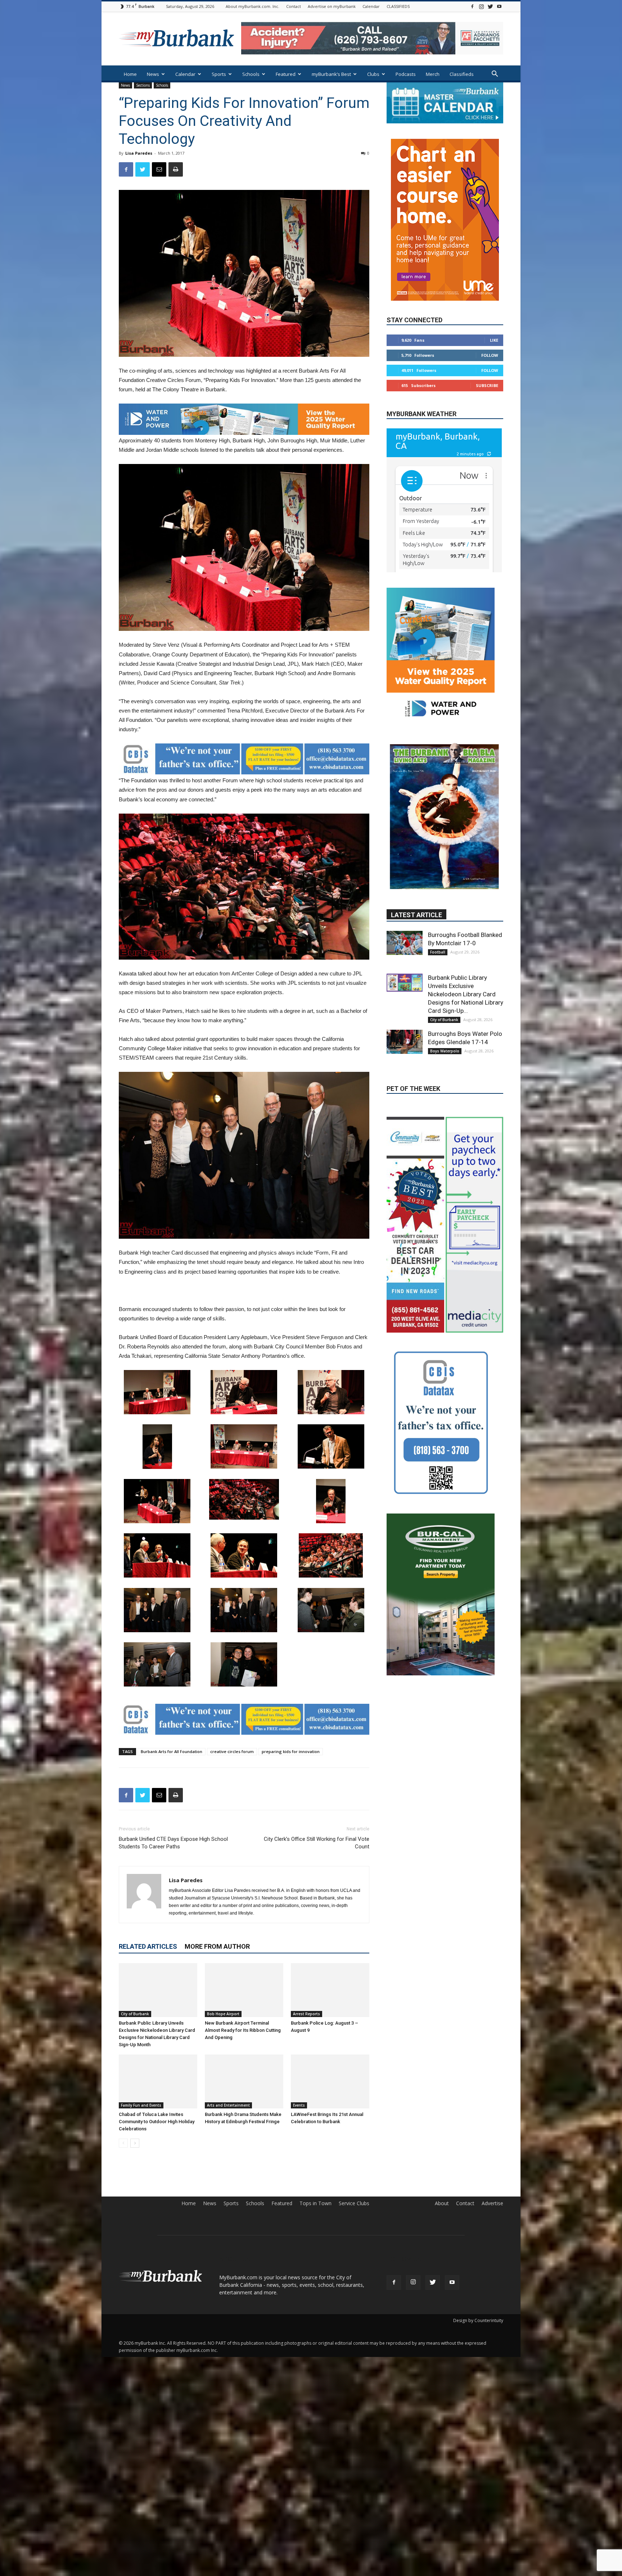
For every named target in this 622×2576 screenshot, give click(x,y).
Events (299, 2105)
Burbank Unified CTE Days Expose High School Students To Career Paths (173, 1843)
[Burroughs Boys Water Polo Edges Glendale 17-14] (405, 960)
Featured (286, 74)
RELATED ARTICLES (148, 1946)
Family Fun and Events (141, 2105)
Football (438, 870)
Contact (294, 6)
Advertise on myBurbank (332, 6)
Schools (251, 74)
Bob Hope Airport (223, 2014)
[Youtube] (499, 6)
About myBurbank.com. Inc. (253, 6)
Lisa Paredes (139, 153)
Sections (143, 85)
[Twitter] (490, 6)
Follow (490, 334)
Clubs (373, 74)
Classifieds (462, 74)
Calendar (371, 6)
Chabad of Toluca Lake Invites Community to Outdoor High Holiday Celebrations (157, 2122)
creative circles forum (232, 1751)
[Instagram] (481, 6)
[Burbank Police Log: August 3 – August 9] (330, 1990)
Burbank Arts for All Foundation (172, 1751)
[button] (495, 75)
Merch (433, 74)
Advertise (492, 2203)
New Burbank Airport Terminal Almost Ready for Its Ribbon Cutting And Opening (243, 2030)
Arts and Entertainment (228, 2105)
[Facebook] (472, 6)
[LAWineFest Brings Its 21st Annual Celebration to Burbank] (330, 2081)
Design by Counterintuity (478, 2320)
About (442, 2203)
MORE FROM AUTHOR (217, 1946)
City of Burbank (135, 2014)
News (153, 74)
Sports (219, 74)
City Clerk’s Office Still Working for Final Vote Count (317, 1843)
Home (130, 74)
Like (494, 318)
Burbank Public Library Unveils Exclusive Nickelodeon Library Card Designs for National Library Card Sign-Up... (466, 912)
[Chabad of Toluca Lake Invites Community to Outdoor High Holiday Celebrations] (158, 2081)
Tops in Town (315, 2203)
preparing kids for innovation (291, 1751)
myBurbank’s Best (331, 74)
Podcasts (406, 74)
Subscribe (487, 364)
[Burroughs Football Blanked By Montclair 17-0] (405, 861)
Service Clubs (354, 2203)
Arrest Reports (307, 2014)
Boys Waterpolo (445, 969)
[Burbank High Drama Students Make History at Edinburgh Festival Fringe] (244, 2081)
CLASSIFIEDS (398, 6)
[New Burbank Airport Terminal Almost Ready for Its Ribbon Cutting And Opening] (244, 1990)
